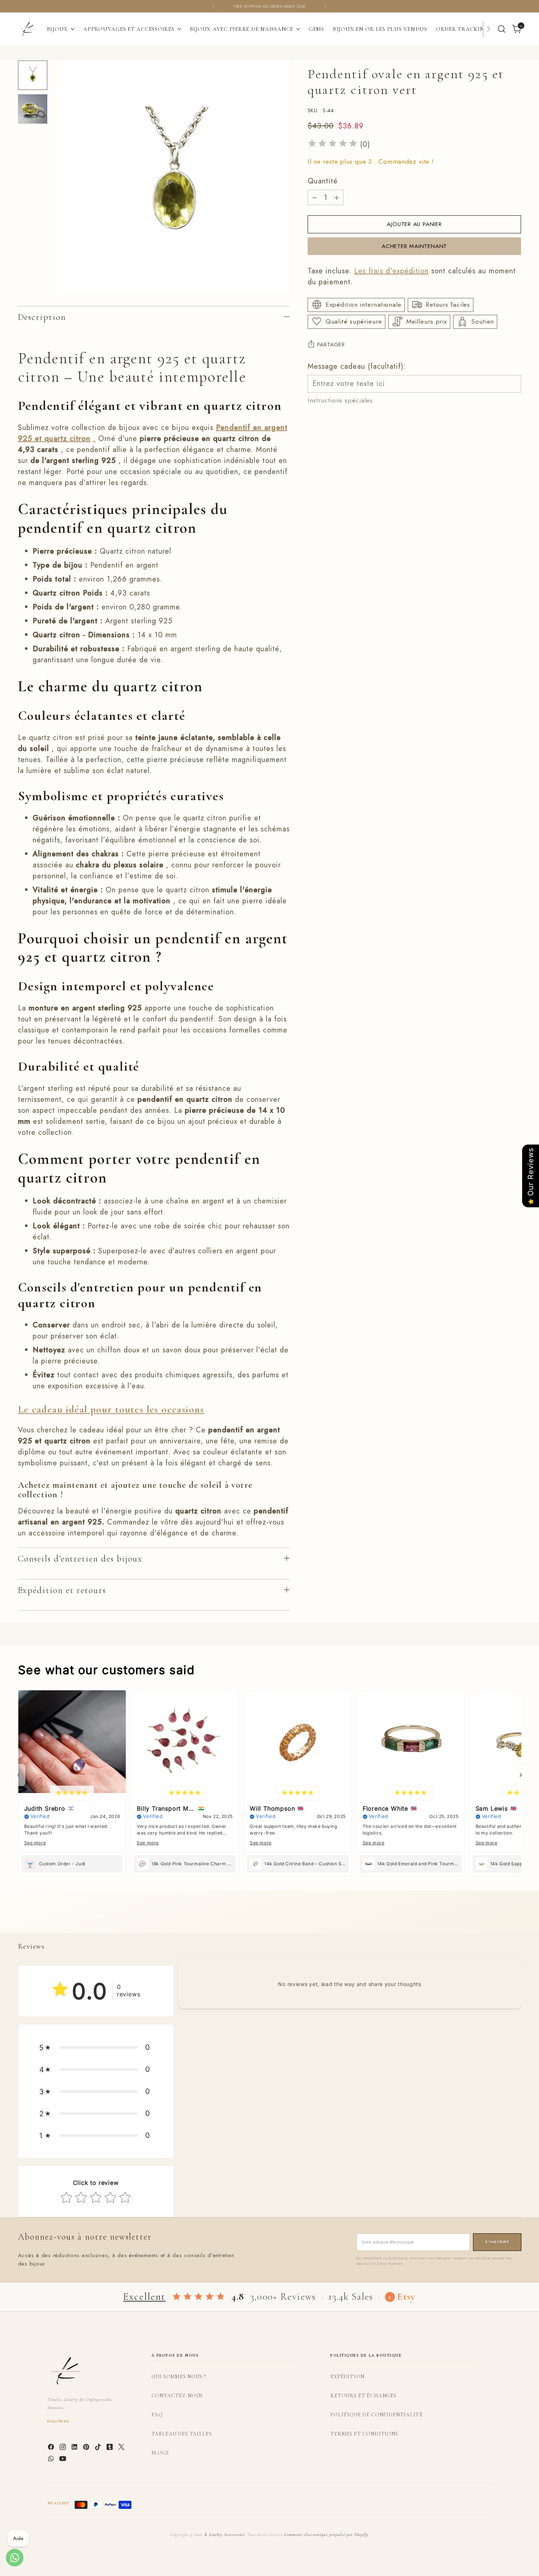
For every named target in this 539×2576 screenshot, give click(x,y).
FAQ (157, 2415)
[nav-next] (521, 1775)
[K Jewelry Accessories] (27, 29)
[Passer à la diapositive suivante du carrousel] (515, 1919)
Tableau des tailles (182, 2434)
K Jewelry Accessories (225, 2535)
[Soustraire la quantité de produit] (315, 197)
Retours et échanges (363, 2396)
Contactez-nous (177, 2396)
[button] (96, 2047)
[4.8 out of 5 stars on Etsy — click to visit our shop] (199, 2297)
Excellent (144, 2297)
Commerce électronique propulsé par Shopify (326, 2535)
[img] (333, 144)
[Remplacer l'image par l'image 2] (33, 109)
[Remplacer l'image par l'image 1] (33, 75)
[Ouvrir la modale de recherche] (502, 29)
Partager (331, 344)
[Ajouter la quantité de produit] (337, 197)
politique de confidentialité (377, 2415)
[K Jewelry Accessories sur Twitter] (122, 2448)
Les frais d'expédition (391, 271)
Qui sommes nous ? (179, 2377)
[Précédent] (214, 6)
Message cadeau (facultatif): (357, 366)
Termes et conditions (364, 2434)
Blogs (160, 2453)
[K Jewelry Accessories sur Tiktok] (99, 2448)
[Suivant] (325, 6)
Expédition (347, 2377)
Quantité (323, 181)
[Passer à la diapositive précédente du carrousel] (498, 1920)
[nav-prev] (19, 1775)
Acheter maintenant (414, 246)
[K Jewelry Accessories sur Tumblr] (110, 2448)
